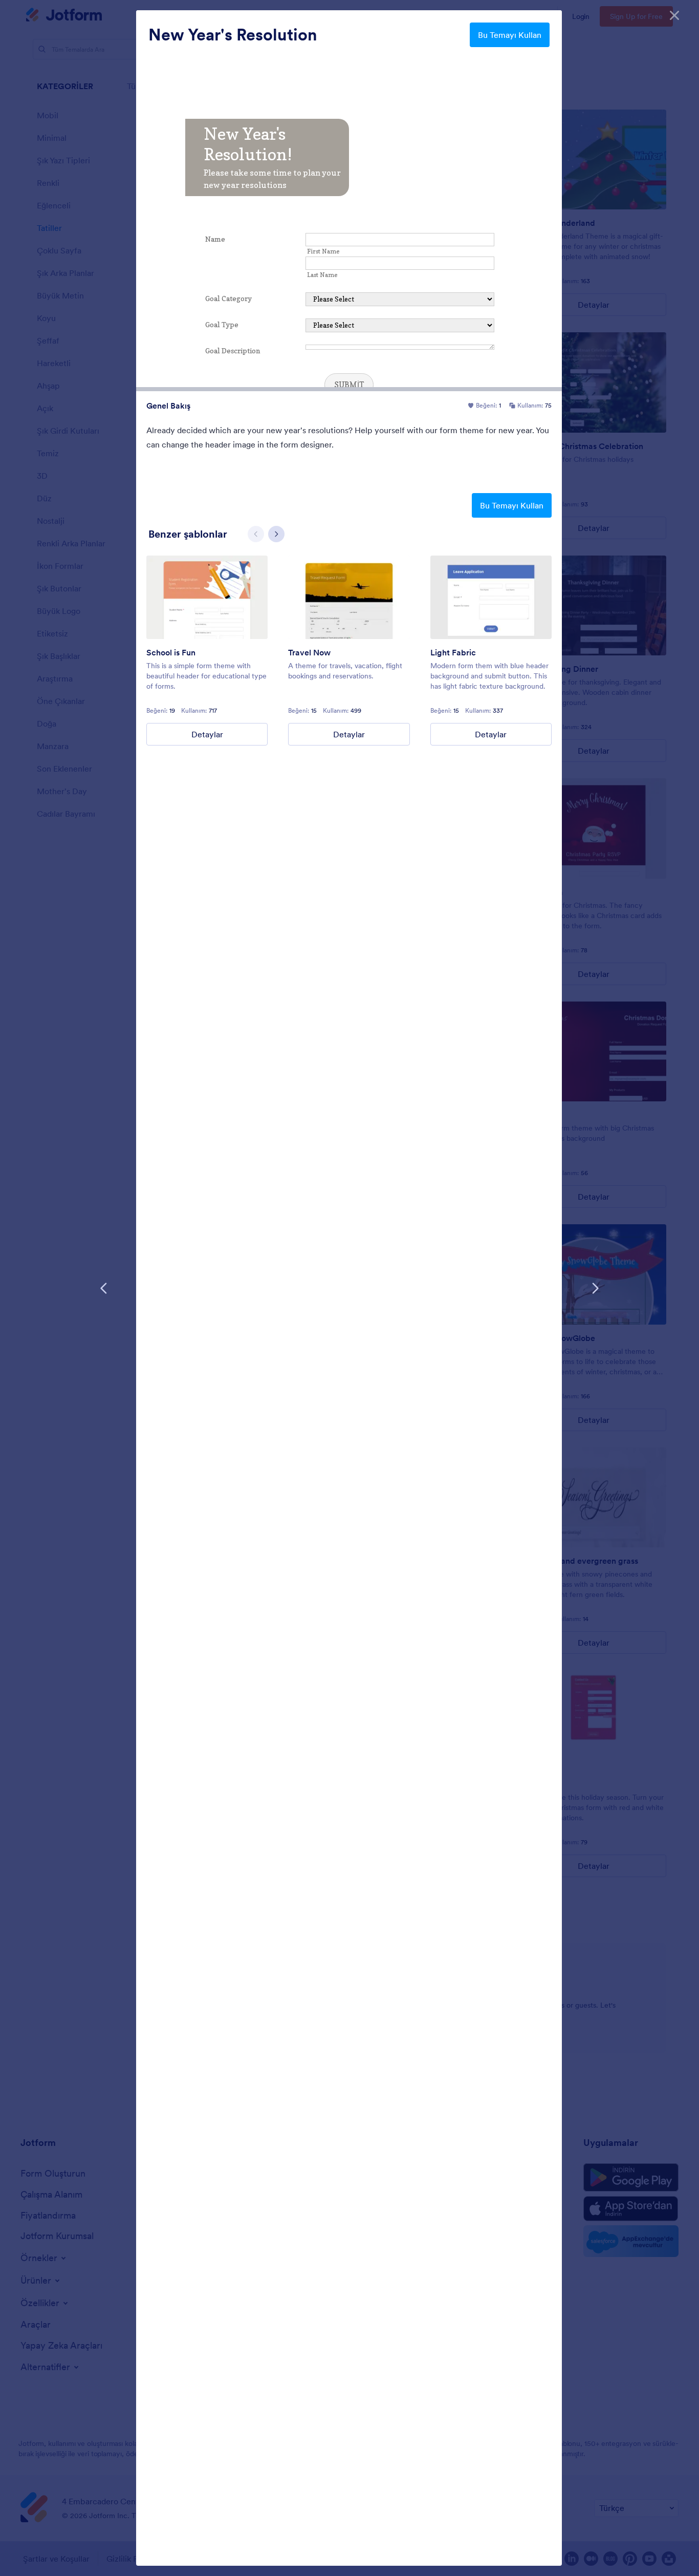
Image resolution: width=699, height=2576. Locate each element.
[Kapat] (674, 15)
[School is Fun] (207, 597)
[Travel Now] (349, 597)
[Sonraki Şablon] (595, 1288)
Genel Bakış (168, 406)
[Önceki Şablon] (104, 1288)
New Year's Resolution (233, 35)
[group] (207, 651)
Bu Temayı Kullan (510, 35)
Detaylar (207, 734)
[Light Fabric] (491, 597)
